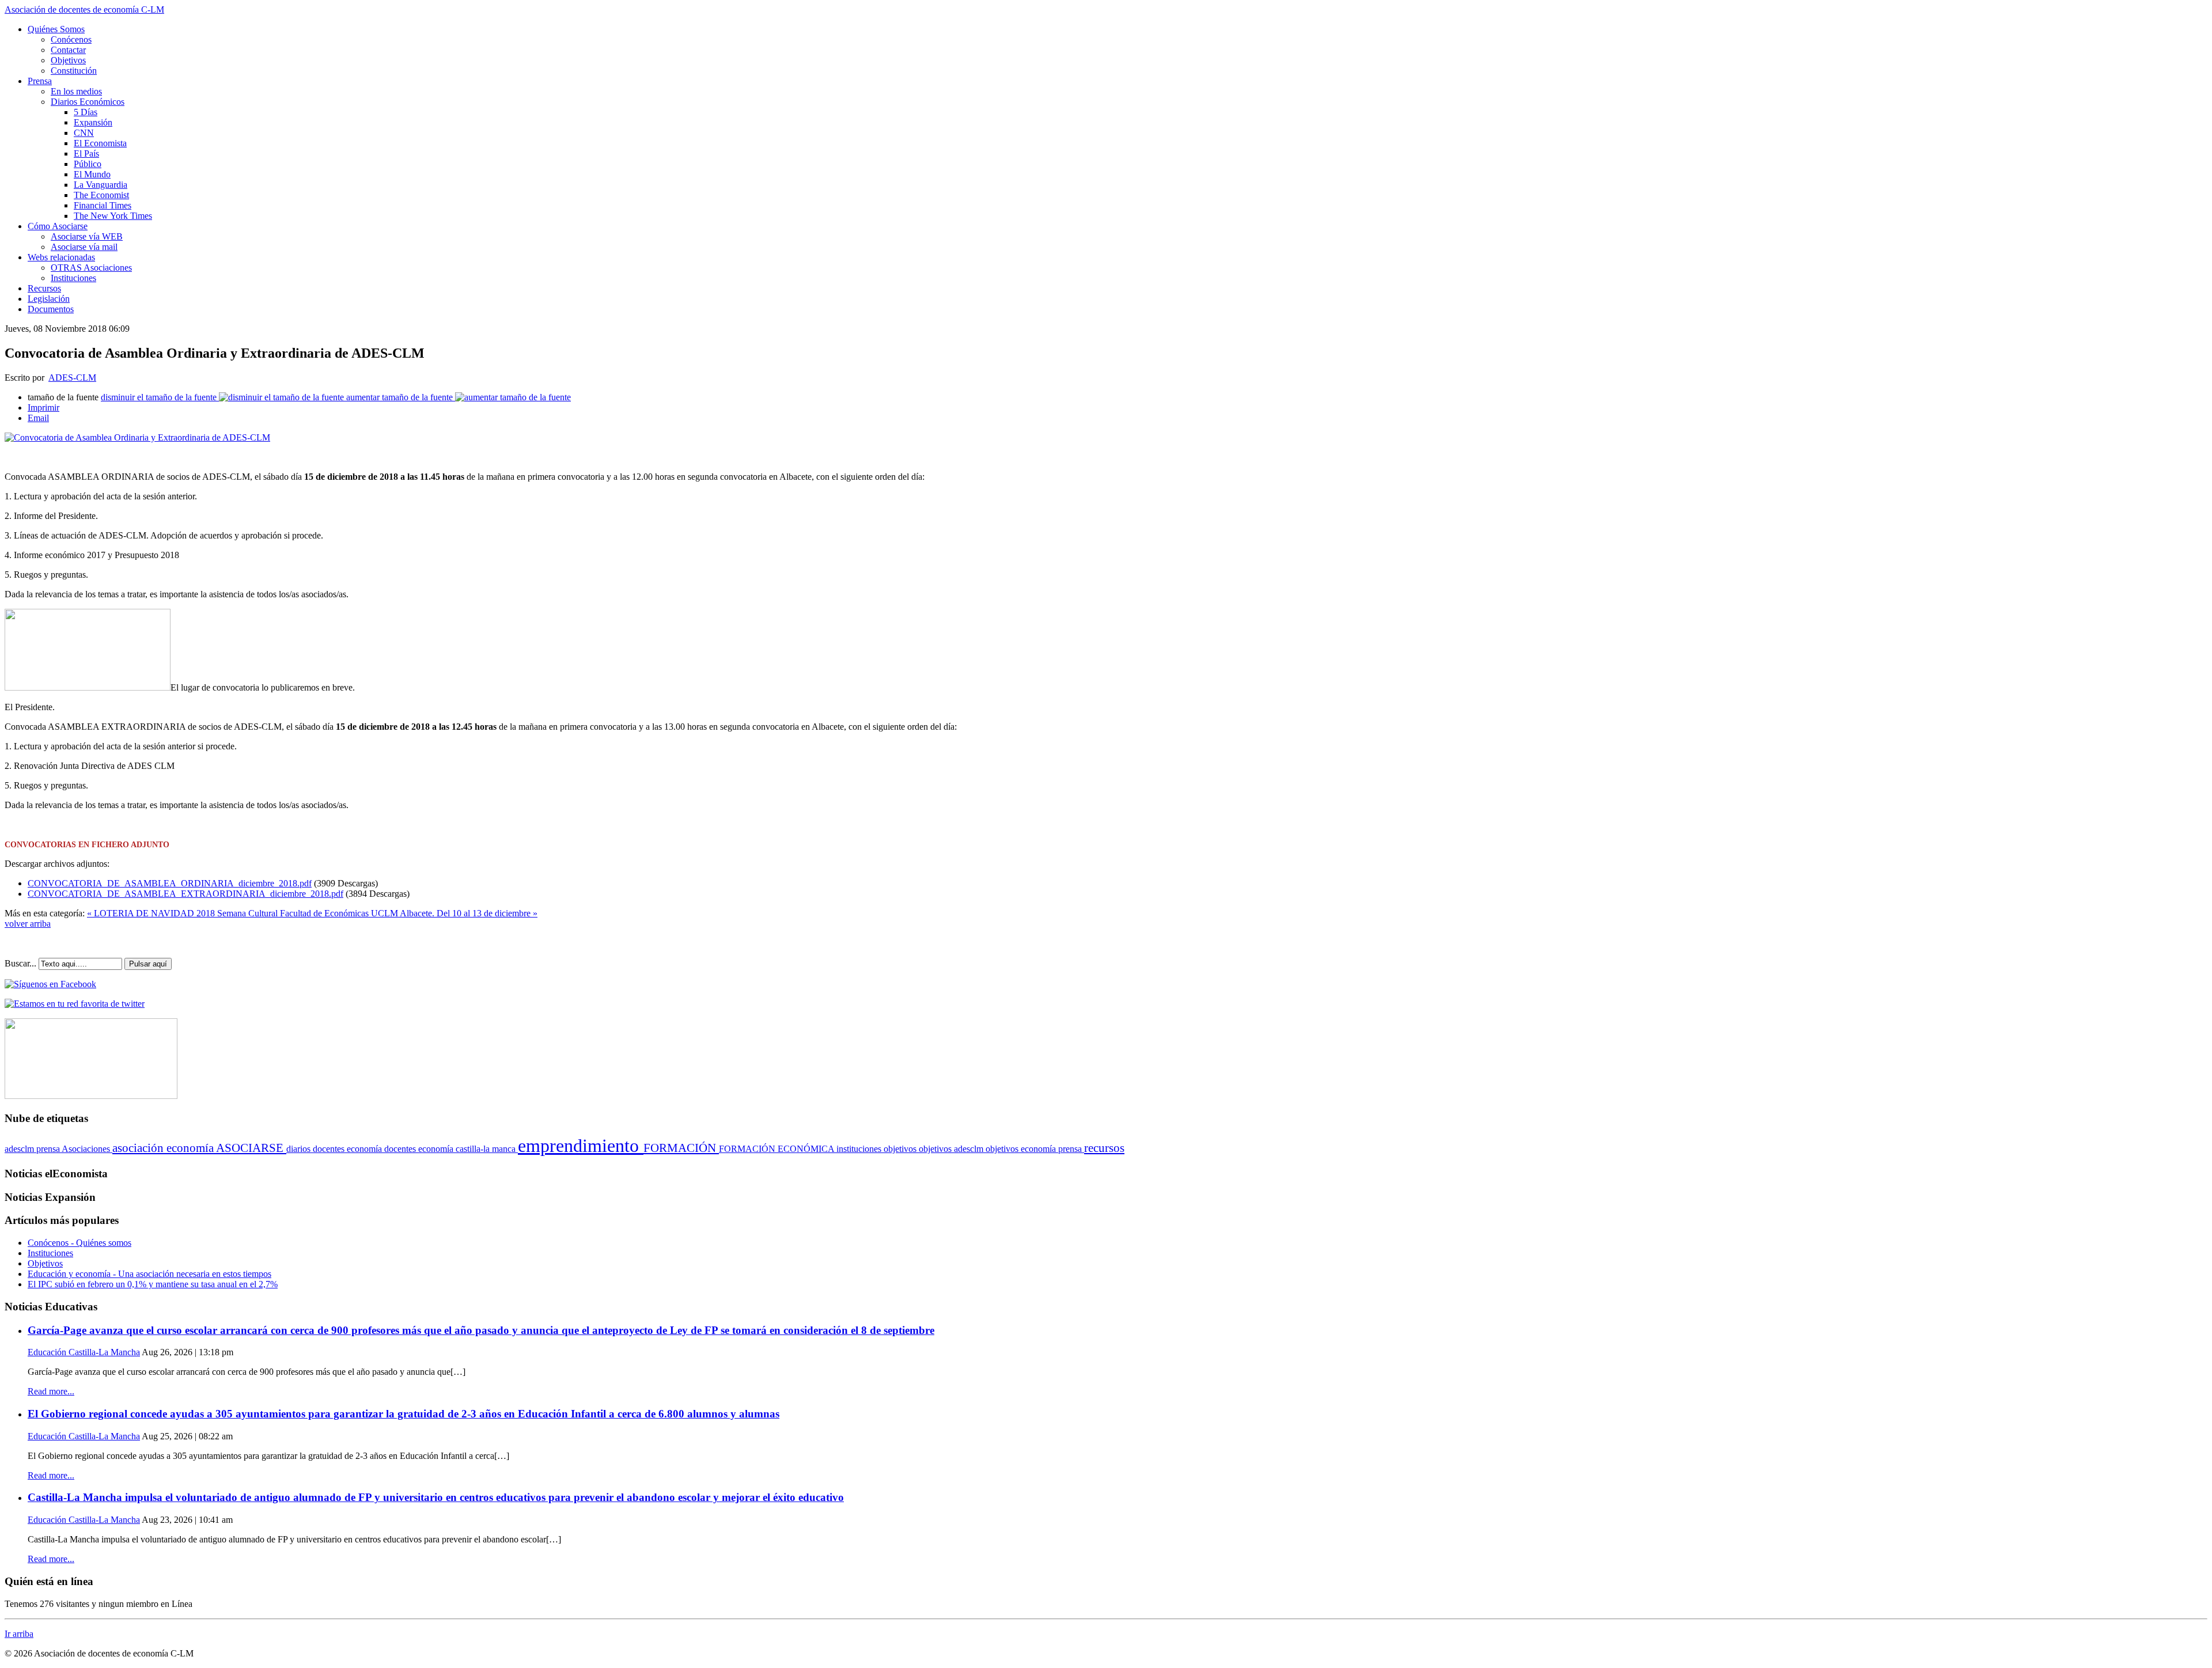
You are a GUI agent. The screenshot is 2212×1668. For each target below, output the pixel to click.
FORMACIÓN (681, 1148)
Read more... (51, 1391)
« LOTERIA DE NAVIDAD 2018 (152, 913)
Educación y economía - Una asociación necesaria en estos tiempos (149, 1274)
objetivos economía (1022, 1149)
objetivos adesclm (952, 1149)
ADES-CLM (72, 378)
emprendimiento (581, 1146)
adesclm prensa (33, 1149)
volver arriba (28, 924)
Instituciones (50, 1253)
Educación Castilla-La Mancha (84, 1352)
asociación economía (164, 1148)
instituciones (860, 1149)
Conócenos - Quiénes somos (79, 1243)
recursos (1104, 1148)
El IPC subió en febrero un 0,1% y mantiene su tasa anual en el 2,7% (153, 1284)
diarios (300, 1149)
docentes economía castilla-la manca (451, 1149)
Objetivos (45, 1263)
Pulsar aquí (148, 964)
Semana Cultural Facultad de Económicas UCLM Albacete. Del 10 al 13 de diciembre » (377, 913)
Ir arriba (19, 1634)
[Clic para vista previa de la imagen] (137, 437)
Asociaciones (87, 1149)
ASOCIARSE (251, 1148)
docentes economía (349, 1149)
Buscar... (20, 963)
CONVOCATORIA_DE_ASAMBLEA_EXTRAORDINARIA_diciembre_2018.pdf (185, 894)
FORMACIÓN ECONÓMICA (778, 1149)
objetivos (901, 1149)
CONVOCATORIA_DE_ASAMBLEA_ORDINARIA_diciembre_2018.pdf (170, 883)
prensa (1071, 1149)
